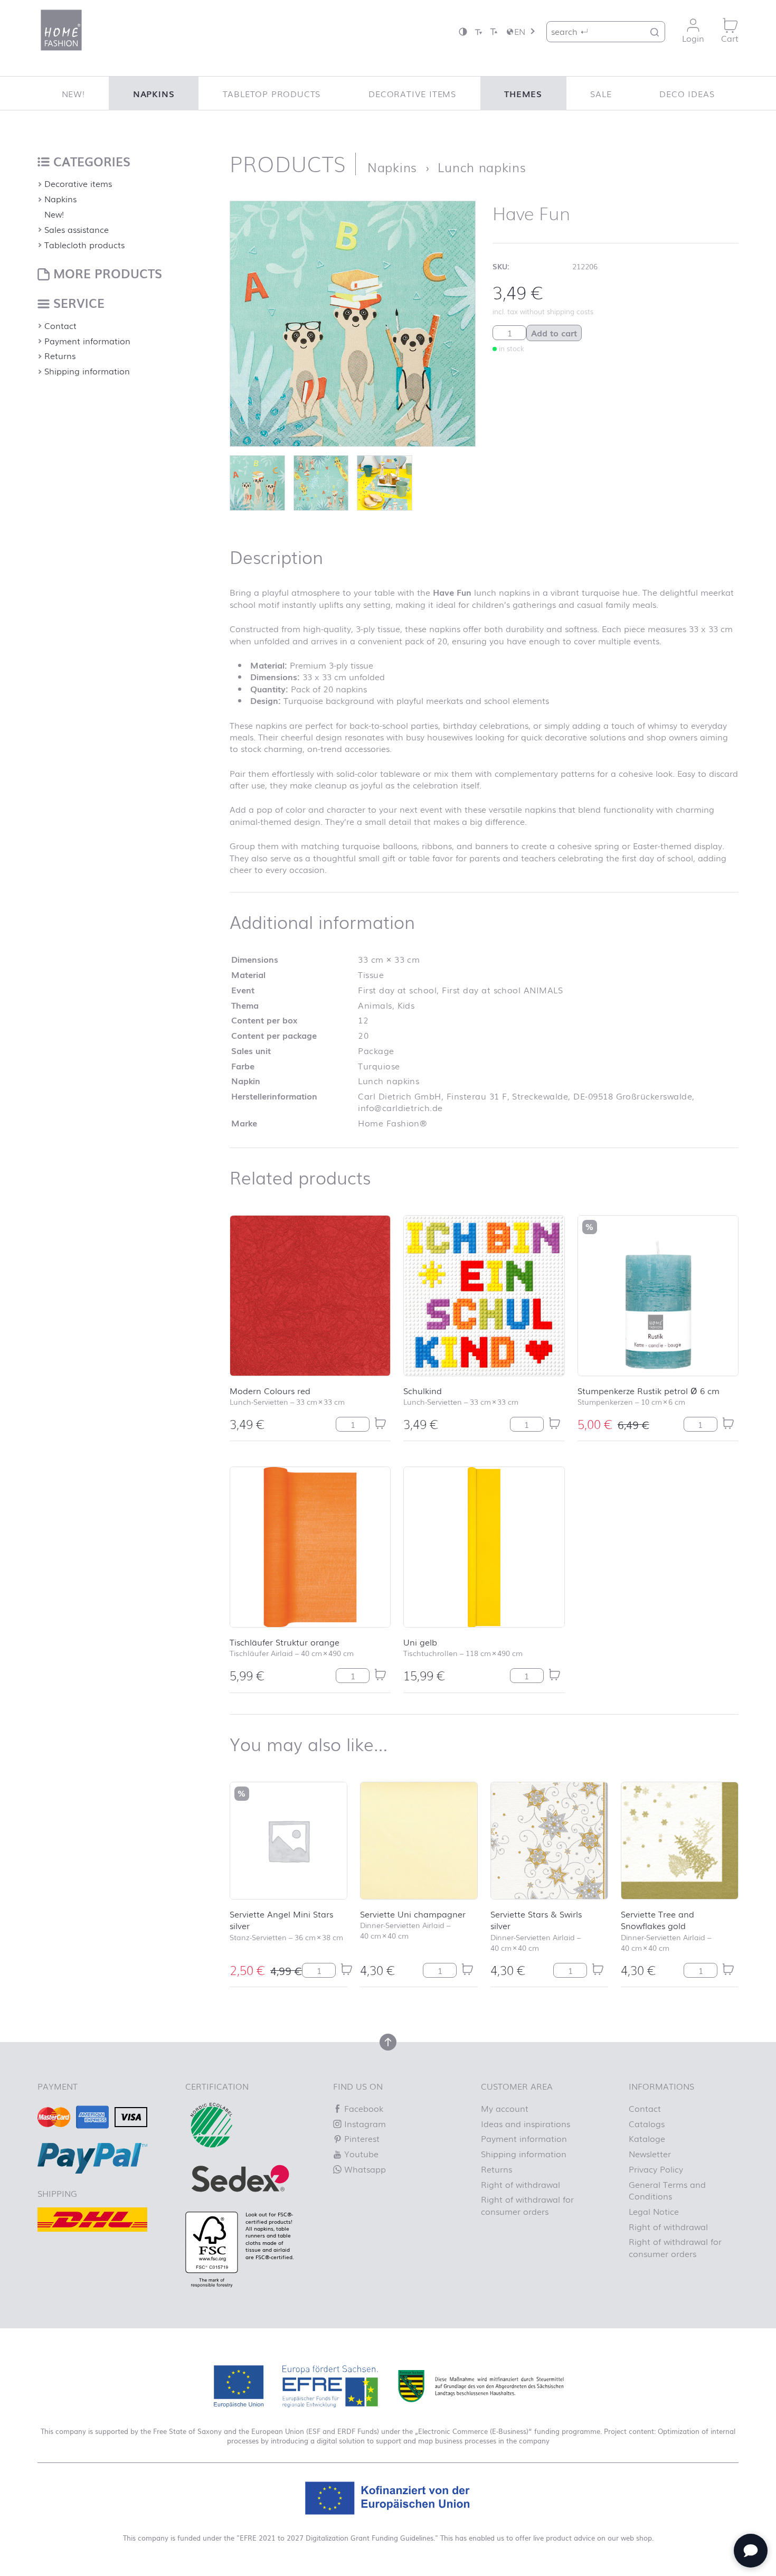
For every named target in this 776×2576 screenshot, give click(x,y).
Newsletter (650, 2154)
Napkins (154, 93)
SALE (601, 93)
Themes (523, 93)
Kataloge (647, 2138)
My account (505, 2108)
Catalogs (647, 2123)
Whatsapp (364, 2169)
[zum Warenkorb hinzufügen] (380, 1423)
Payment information (87, 341)
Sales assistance (77, 229)
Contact (60, 325)
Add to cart (554, 333)
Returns (60, 355)
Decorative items (412, 93)
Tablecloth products (84, 245)
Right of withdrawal (521, 2184)
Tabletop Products (272, 93)
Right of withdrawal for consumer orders (527, 2205)
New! (73, 93)
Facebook (362, 2108)
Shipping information (87, 371)
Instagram (364, 2123)
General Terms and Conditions (667, 2190)
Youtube (360, 2154)
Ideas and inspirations (526, 2123)
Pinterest (361, 2138)
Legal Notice (654, 2211)
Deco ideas (687, 93)
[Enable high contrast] (463, 31)
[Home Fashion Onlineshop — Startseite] (61, 30)
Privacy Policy (656, 2169)
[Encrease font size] (494, 31)
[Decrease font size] (478, 31)
